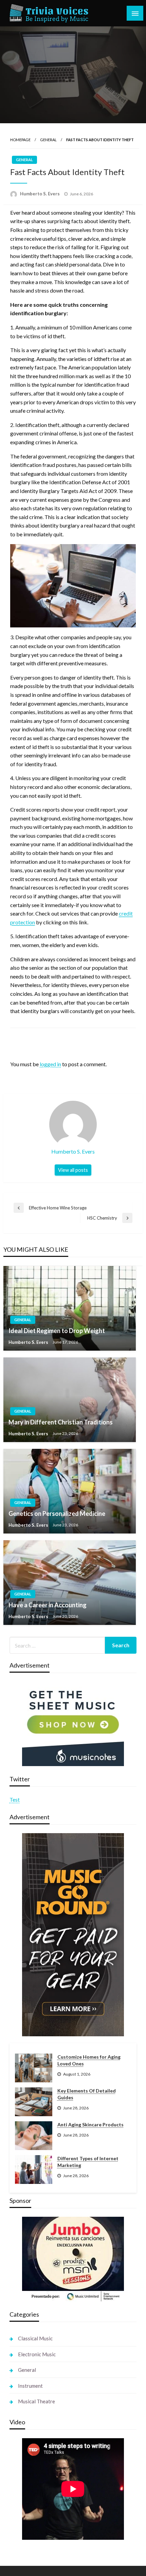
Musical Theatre (36, 2401)
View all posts (73, 1170)
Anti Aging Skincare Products (90, 2124)
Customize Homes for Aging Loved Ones (89, 2060)
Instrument (30, 2386)
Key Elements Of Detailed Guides (87, 2094)
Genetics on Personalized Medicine (57, 1514)
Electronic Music (37, 2354)
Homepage (20, 140)
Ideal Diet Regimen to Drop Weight (57, 1331)
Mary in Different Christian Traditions (61, 1422)
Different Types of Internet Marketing (88, 2162)
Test (15, 1799)
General (48, 140)
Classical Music (35, 2338)
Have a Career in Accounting (48, 1605)
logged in (50, 1064)
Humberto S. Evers (40, 194)
